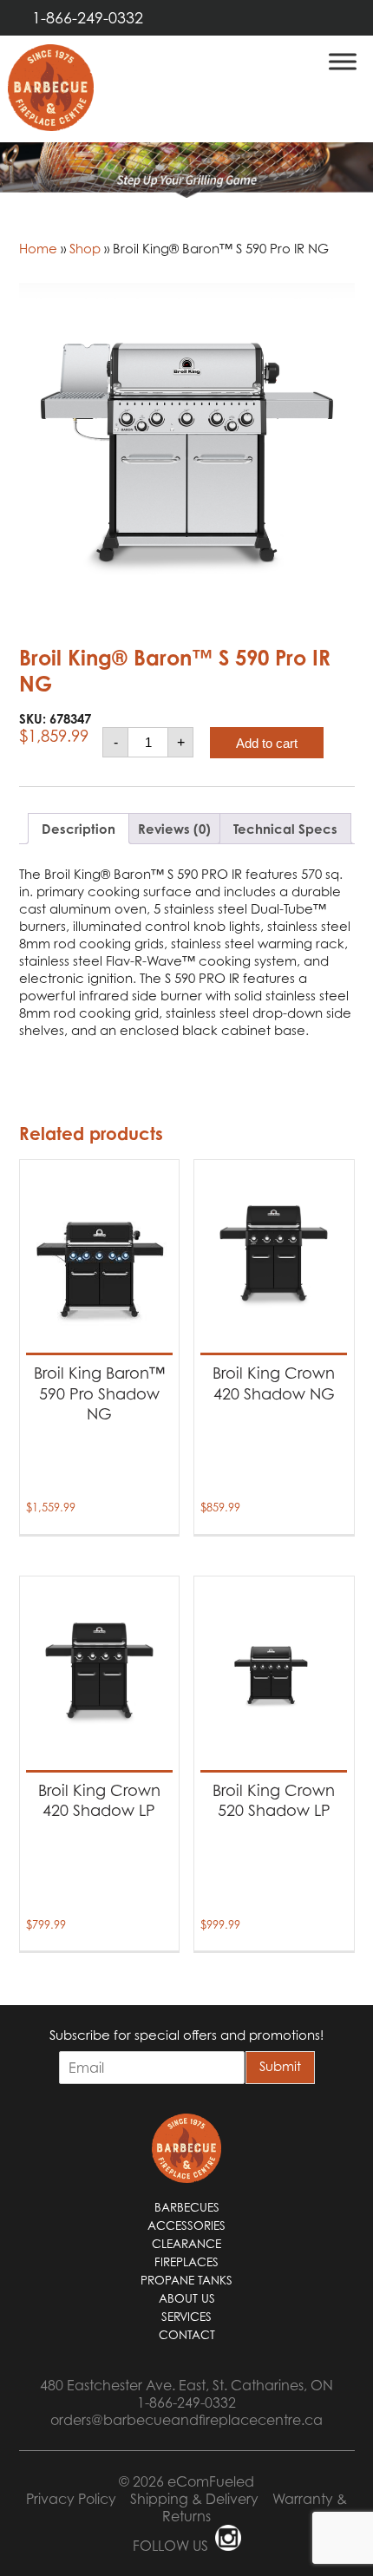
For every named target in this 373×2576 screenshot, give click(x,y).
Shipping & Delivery (194, 2499)
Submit (280, 2066)
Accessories (186, 2225)
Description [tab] (79, 829)
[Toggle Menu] (343, 61)
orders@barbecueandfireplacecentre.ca (186, 2420)
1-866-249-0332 (88, 18)
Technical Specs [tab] (285, 829)
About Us (187, 2298)
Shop (85, 248)
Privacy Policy (71, 2499)
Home (38, 248)
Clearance (186, 2244)
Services (186, 2317)
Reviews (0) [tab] (174, 829)
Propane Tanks (186, 2280)
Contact (187, 2335)
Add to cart (267, 743)
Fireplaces (186, 2262)
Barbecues (187, 2207)
